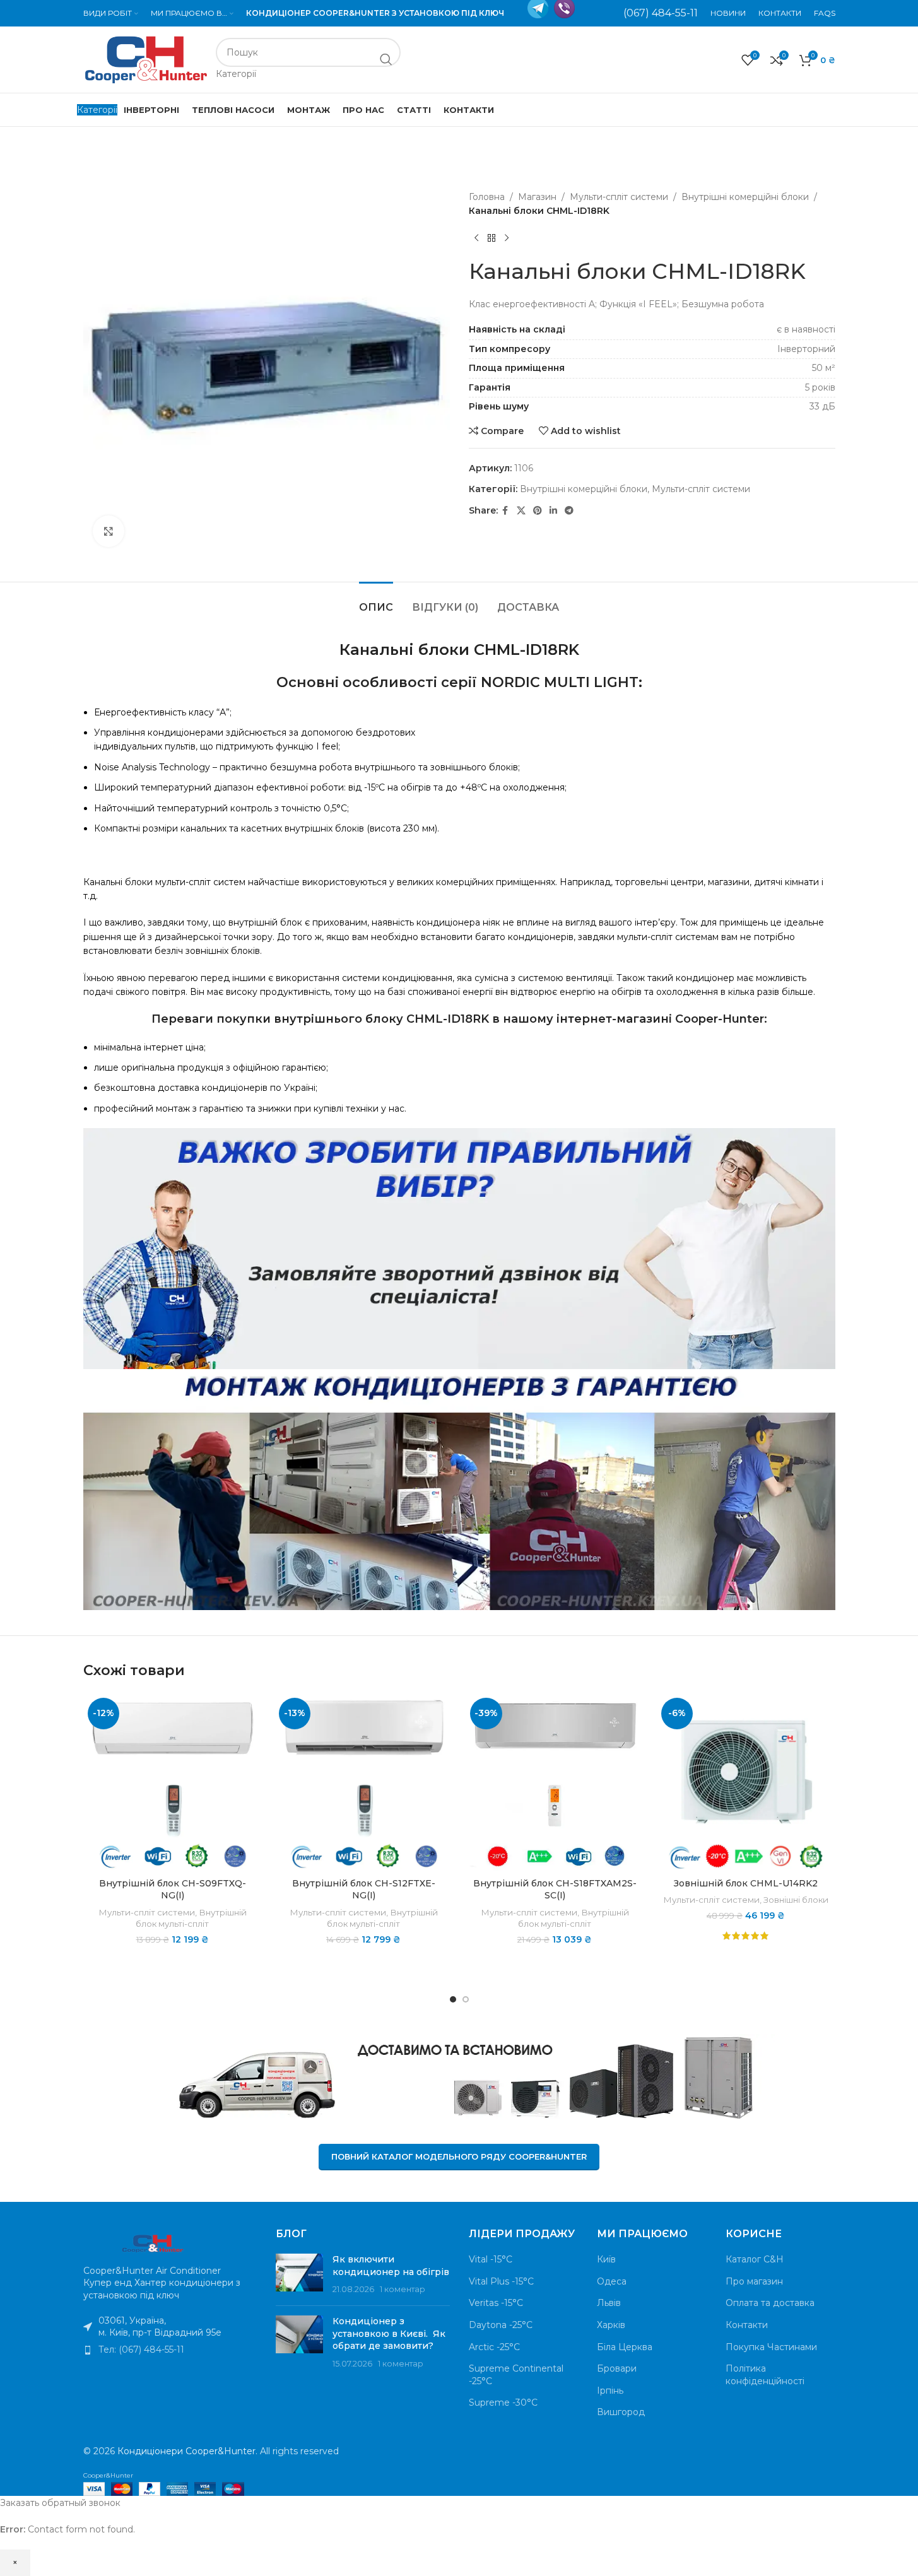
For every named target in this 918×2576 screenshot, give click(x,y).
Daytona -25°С (501, 2325)
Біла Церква (625, 2347)
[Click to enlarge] (109, 531)
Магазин (537, 197)
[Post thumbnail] (299, 2275)
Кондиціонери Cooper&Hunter (186, 2451)
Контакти (747, 2325)
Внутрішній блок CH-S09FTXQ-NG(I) (173, 1890)
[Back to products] (491, 238)
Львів (609, 2303)
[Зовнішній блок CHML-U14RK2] (746, 1783)
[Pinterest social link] (538, 511)
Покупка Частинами (771, 2347)
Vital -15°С (491, 2259)
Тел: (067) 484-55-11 (141, 2350)
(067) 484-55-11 (661, 13)
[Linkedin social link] (553, 511)
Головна (487, 197)
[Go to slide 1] (453, 1999)
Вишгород (621, 2412)
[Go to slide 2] (466, 1999)
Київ (606, 2259)
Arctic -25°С (494, 2347)
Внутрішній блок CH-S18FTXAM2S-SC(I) (555, 1890)
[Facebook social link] (505, 511)
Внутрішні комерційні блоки (745, 197)
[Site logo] (146, 59)
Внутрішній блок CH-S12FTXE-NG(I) (364, 1890)
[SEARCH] (386, 59)
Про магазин (754, 2281)
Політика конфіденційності (765, 2375)
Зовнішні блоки (796, 1900)
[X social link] (521, 511)
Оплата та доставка (770, 2303)
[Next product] (507, 238)
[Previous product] (476, 238)
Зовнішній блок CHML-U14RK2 (746, 1883)
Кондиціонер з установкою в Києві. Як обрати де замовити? (389, 2333)
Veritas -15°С (496, 2303)
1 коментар (403, 2289)
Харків (611, 2325)
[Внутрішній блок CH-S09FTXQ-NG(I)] (173, 1783)
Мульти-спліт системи (619, 197)
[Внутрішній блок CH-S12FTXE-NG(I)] (364, 1783)
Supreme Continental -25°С (516, 2375)
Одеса (612, 2281)
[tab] (376, 601)
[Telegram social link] (569, 511)
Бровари (617, 2368)
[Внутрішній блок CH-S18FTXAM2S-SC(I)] (555, 1783)
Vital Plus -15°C (501, 2281)
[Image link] (153, 2242)
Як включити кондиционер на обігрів (391, 2266)
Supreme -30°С (503, 2403)
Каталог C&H (755, 2259)
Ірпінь (610, 2391)
